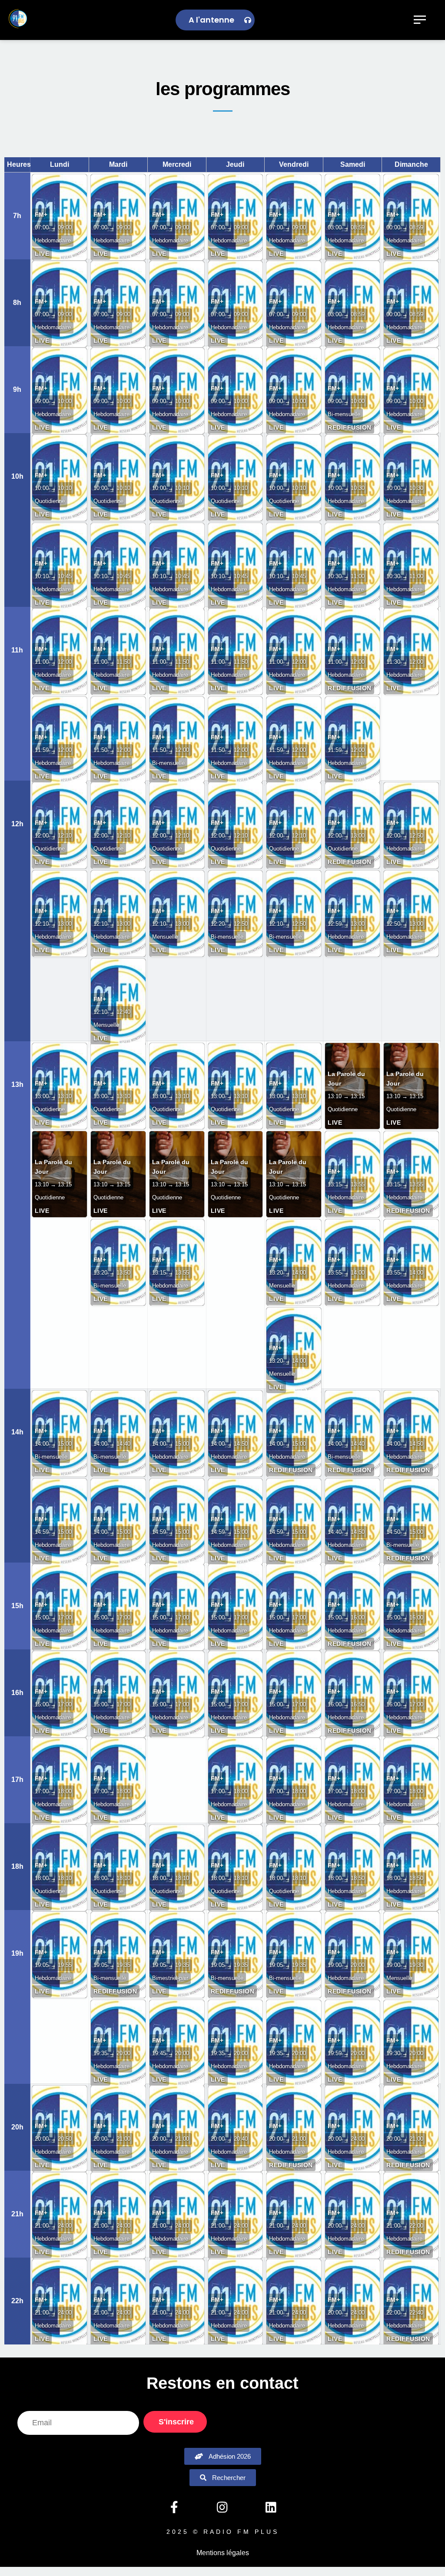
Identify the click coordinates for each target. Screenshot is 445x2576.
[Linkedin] (271, 2507)
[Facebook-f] (174, 2507)
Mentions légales (223, 2553)
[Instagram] (222, 2507)
